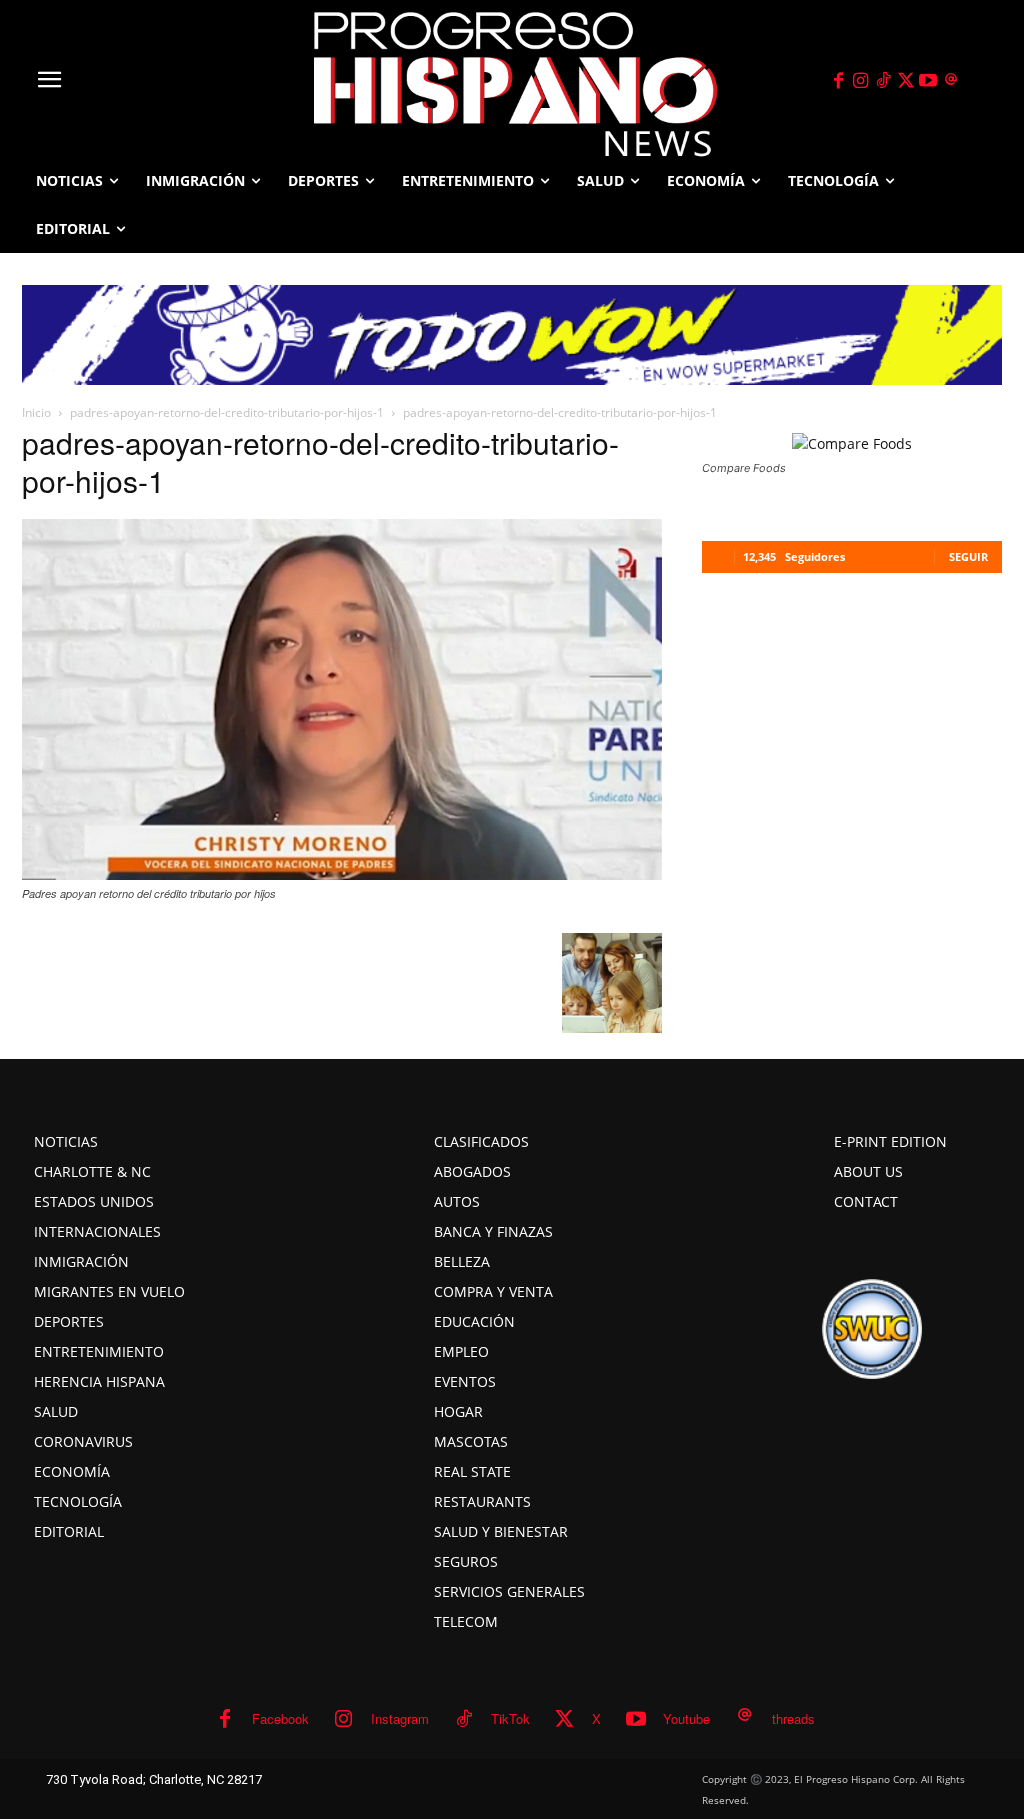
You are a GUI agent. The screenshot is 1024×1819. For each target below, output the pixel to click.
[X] (906, 81)
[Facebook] (838, 81)
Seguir (968, 556)
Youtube (686, 1718)
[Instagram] (861, 81)
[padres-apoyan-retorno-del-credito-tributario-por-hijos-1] (342, 874)
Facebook (280, 1718)
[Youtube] (929, 81)
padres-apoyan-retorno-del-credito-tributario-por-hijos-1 (227, 412)
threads (793, 1718)
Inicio (36, 412)
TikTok (510, 1718)
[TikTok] (883, 81)
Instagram (400, 1718)
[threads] (951, 81)
